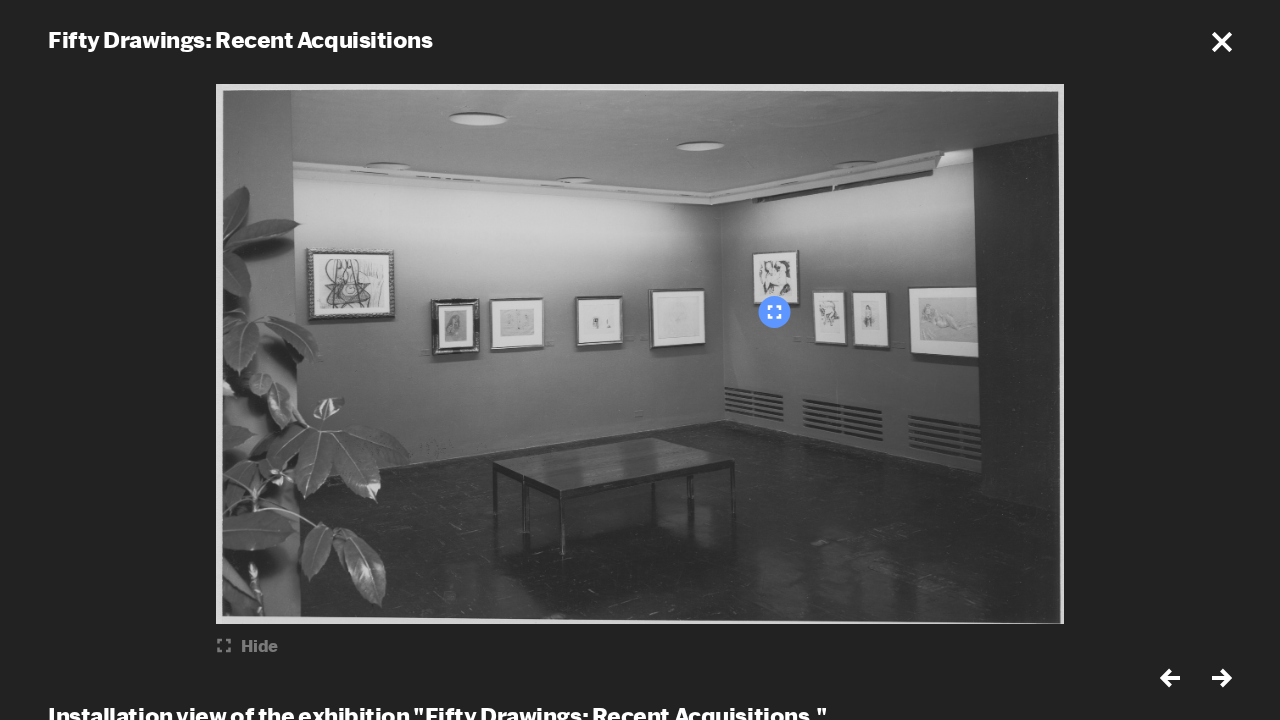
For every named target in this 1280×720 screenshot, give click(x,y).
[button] (1222, 42)
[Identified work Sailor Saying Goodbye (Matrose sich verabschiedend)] (775, 312)
